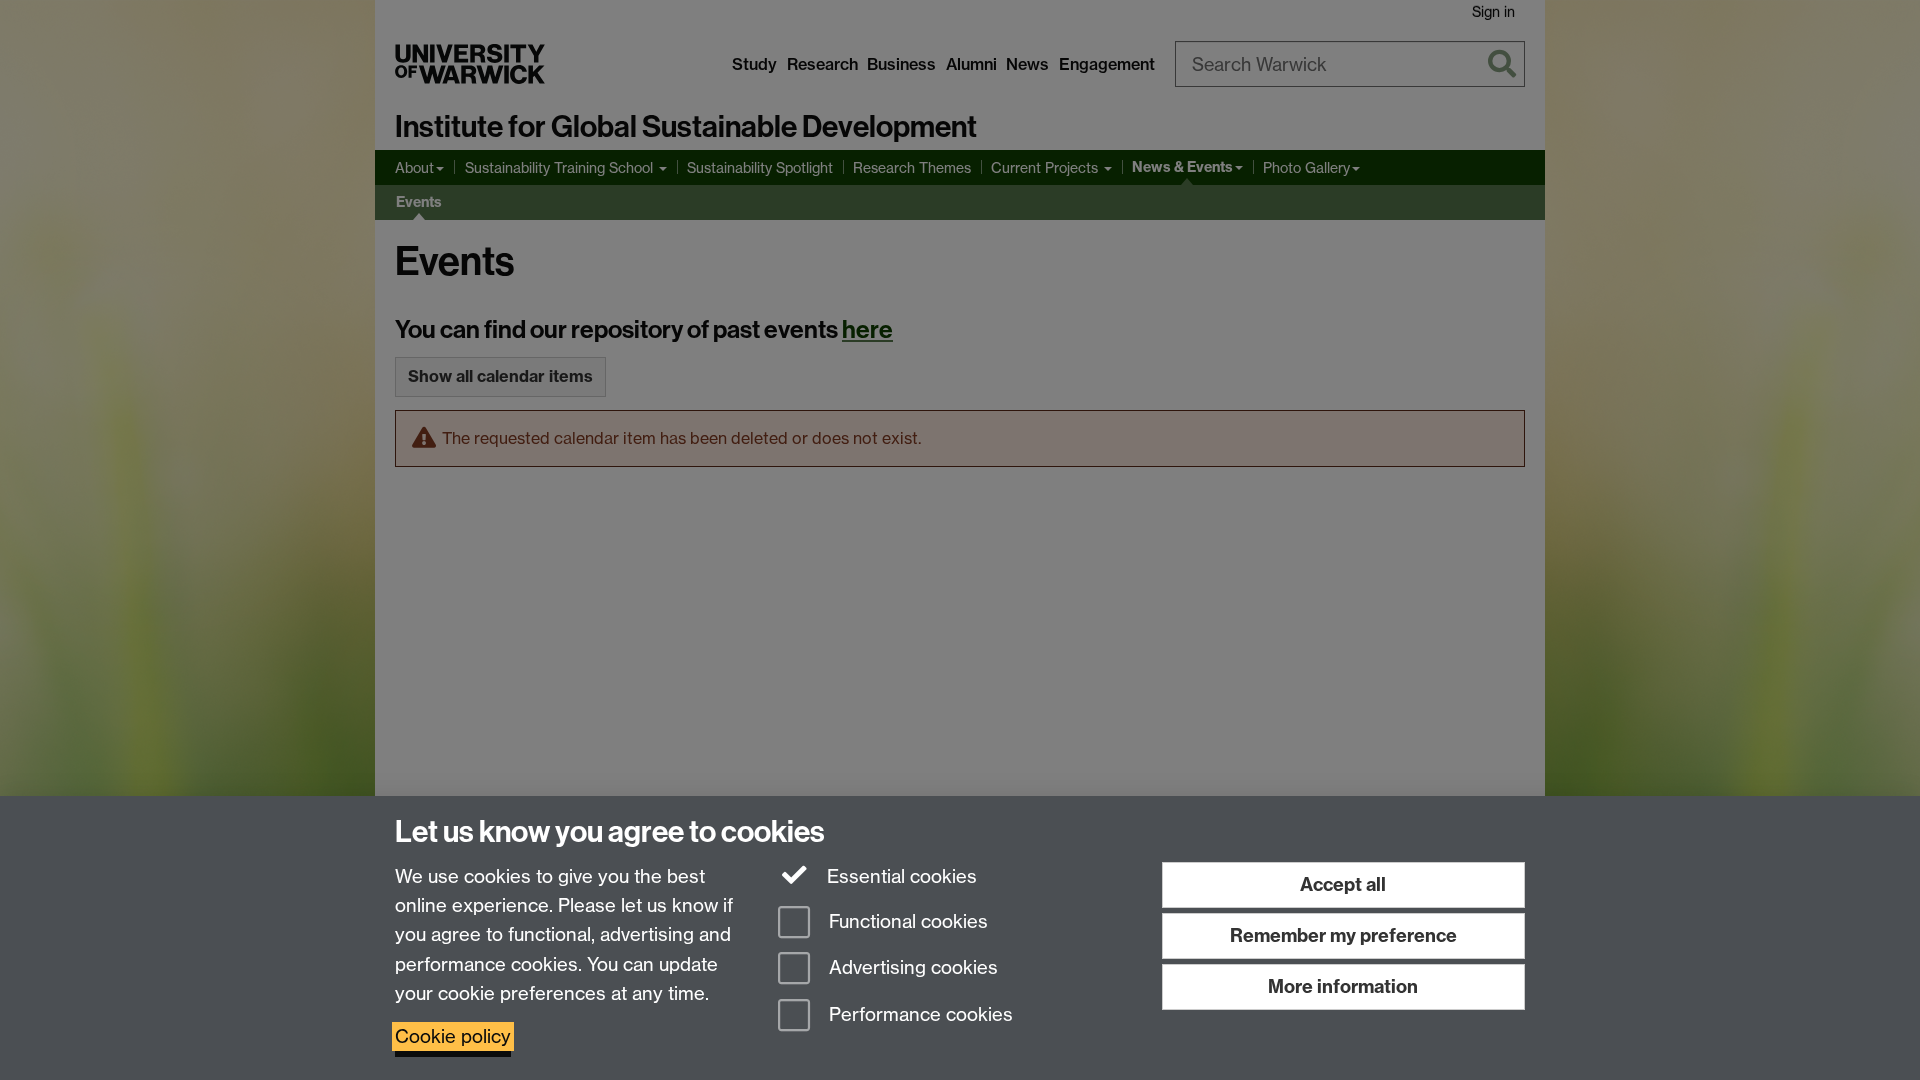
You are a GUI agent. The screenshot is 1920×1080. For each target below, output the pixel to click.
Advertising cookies (911, 968)
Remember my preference (1343, 935)
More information (1343, 986)
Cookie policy (453, 1036)
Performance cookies (918, 1015)
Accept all (1343, 884)
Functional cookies (906, 921)
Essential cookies (899, 876)
